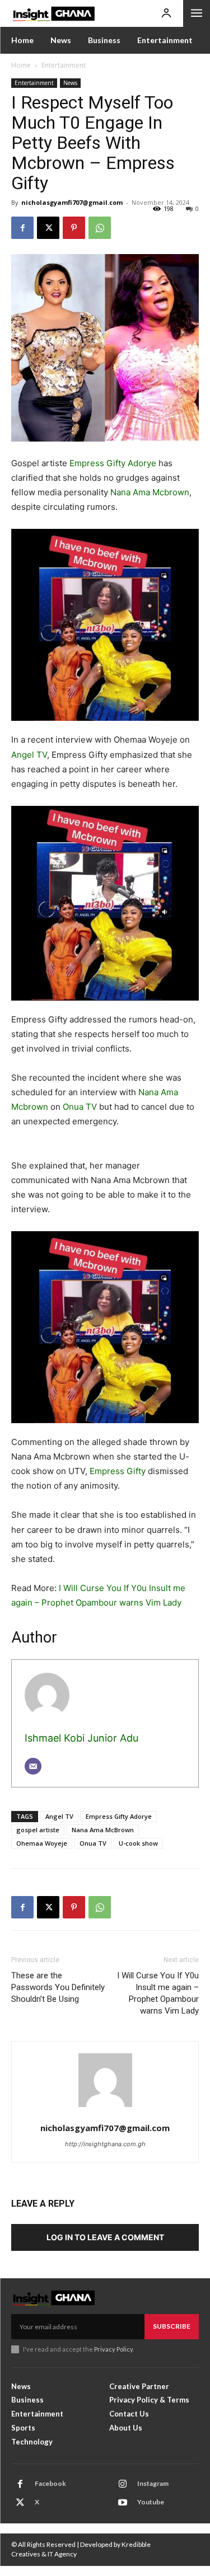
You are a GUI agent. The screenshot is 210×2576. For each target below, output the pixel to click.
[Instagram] (123, 2484)
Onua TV (80, 1107)
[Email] (33, 1766)
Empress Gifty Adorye (113, 463)
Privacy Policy (113, 2349)
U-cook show (138, 1843)
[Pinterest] (74, 228)
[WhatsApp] (100, 228)
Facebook (50, 2483)
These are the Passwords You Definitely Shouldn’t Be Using (58, 1987)
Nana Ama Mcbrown (150, 492)
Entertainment (64, 65)
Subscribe (172, 2326)
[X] (48, 228)
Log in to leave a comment (105, 2237)
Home (21, 65)
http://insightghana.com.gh (105, 2144)
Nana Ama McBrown (103, 1830)
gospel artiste (38, 1830)
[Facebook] (22, 228)
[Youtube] (123, 2503)
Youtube (151, 2502)
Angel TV (29, 755)
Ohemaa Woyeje (42, 1843)
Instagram (153, 2483)
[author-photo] (105, 2086)
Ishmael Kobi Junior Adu (81, 1738)
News (70, 83)
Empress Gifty (118, 1471)
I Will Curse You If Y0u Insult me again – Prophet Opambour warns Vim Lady (158, 1993)
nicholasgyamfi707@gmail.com (72, 202)
